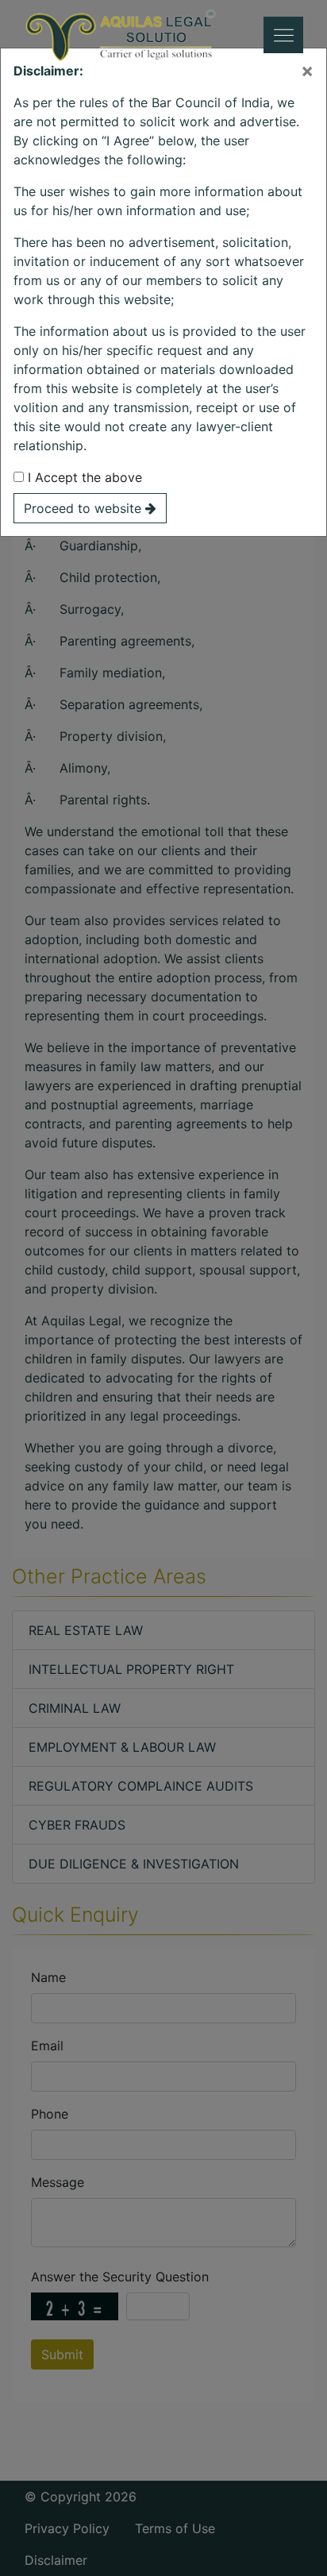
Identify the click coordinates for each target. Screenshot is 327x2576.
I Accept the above (83, 477)
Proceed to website (85, 508)
